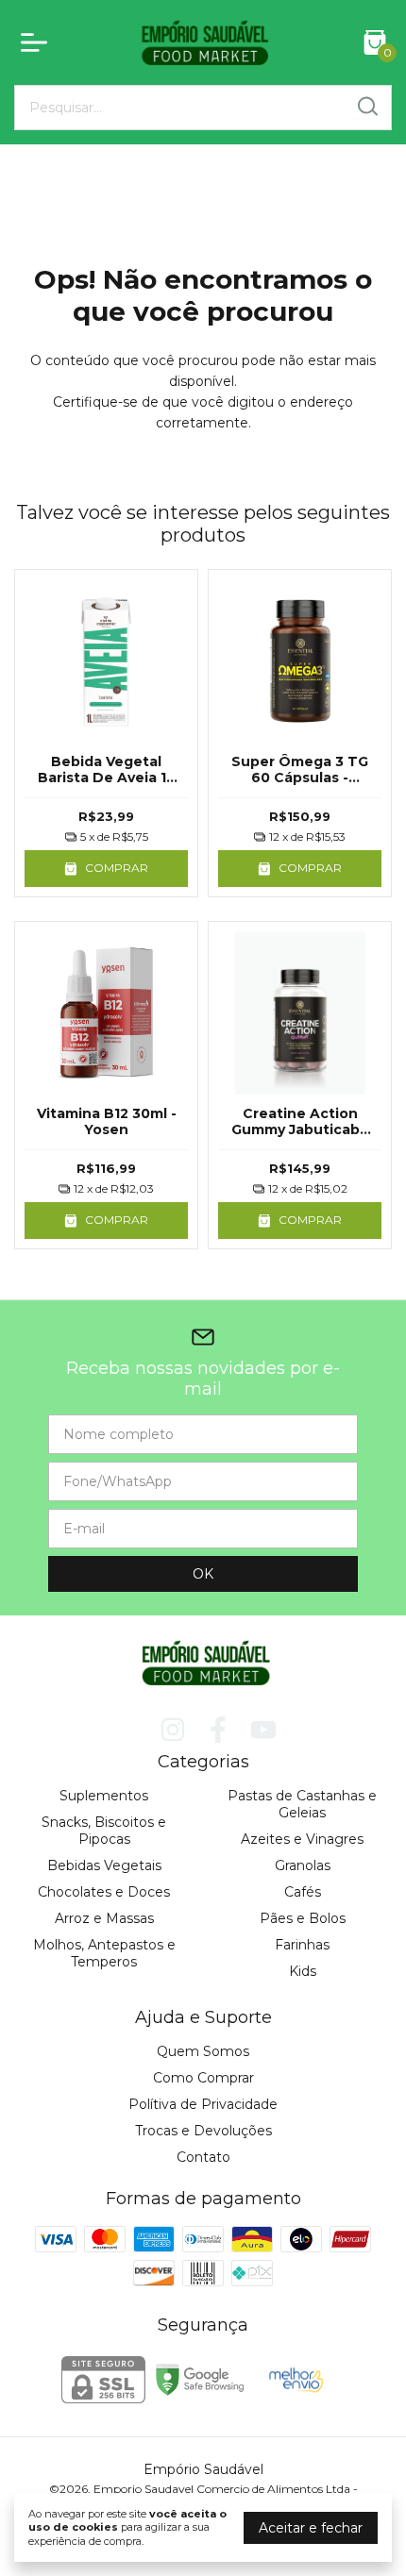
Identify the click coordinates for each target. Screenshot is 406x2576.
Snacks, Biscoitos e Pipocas (104, 1831)
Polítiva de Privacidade (203, 2104)
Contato (203, 2157)
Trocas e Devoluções (203, 2131)
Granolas (303, 1865)
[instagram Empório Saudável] (173, 1730)
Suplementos (104, 1796)
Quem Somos (203, 2051)
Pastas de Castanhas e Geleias (302, 1804)
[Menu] (38, 42)
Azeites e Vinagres (302, 1839)
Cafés (303, 1892)
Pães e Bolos (303, 1918)
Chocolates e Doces (104, 1892)
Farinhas (302, 1945)
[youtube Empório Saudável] (263, 1730)
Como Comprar (203, 2078)
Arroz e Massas (104, 1918)
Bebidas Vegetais (104, 1865)
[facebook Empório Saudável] (218, 1730)
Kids (303, 1971)
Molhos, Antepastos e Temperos (104, 1953)
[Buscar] (366, 107)
